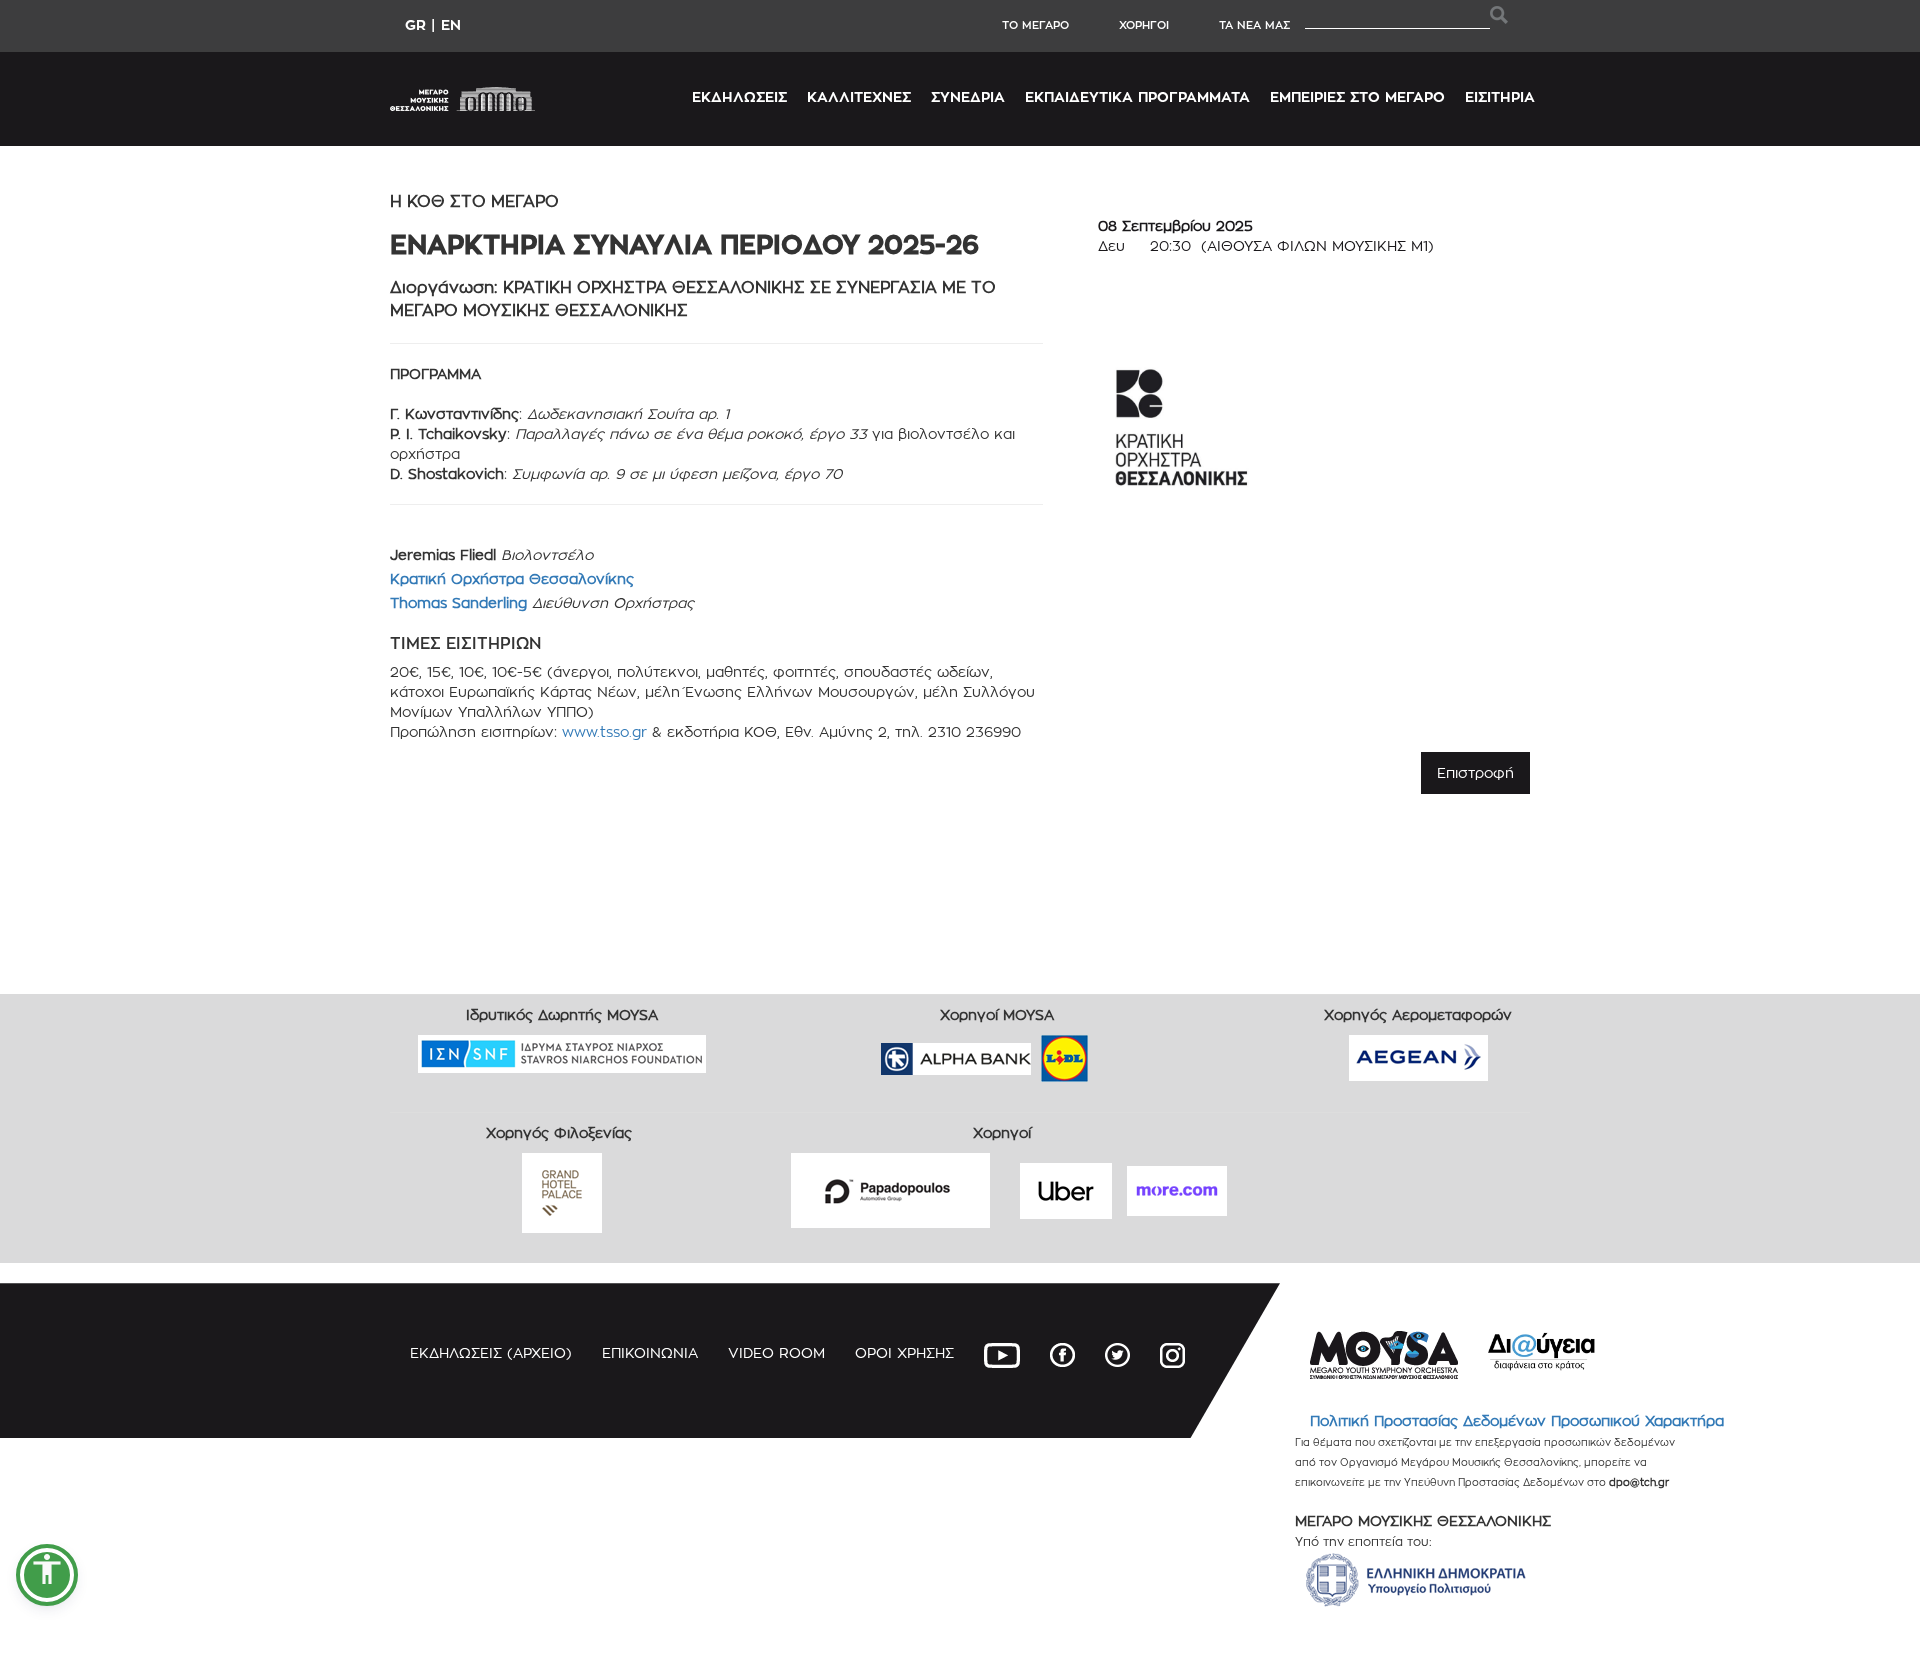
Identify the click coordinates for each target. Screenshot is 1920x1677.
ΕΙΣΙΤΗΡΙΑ (1500, 96)
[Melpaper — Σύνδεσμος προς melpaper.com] (1123, 1051)
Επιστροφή (1475, 772)
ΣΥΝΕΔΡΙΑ (968, 96)
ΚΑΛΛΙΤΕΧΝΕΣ (859, 96)
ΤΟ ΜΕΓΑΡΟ (1035, 25)
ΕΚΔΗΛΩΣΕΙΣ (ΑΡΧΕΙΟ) (491, 1352)
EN (451, 24)
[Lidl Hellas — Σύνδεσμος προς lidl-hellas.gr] (1036, 1051)
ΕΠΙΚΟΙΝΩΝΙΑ (650, 1352)
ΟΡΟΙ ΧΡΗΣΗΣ (904, 1352)
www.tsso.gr (604, 731)
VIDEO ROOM (776, 1352)
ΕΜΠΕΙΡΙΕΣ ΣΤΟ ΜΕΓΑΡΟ (1357, 96)
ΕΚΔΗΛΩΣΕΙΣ (739, 96)
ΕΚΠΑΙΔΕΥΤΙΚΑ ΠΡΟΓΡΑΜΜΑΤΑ (1137, 96)
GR (415, 24)
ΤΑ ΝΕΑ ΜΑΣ (1254, 25)
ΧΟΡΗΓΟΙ (1144, 25)
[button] (47, 1575)
